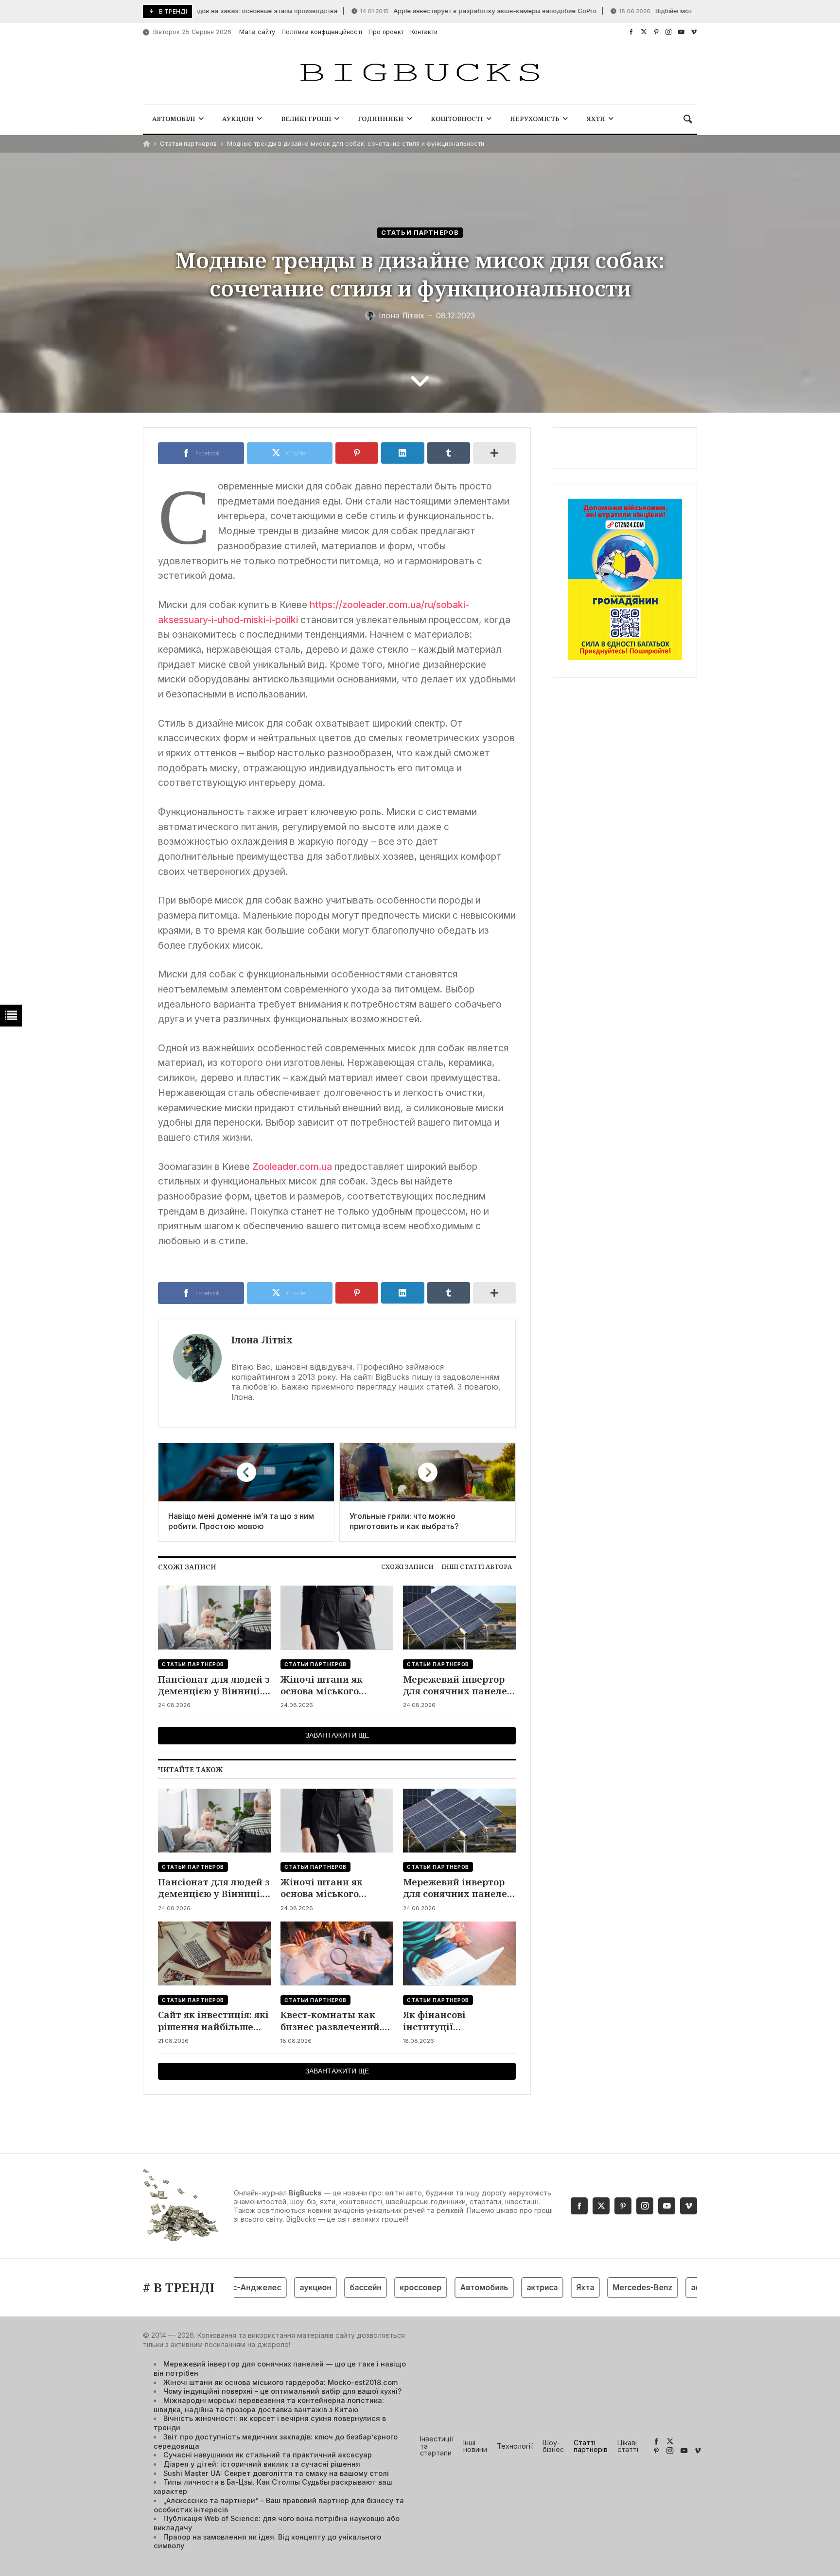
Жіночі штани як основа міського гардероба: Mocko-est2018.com (325, 1685)
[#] (631, 32)
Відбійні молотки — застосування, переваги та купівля (679, 11)
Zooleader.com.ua (292, 1166)
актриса (507, 2287)
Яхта (550, 2287)
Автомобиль (448, 2287)
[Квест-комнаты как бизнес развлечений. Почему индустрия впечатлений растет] (337, 1954)
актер (667, 2287)
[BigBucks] (420, 73)
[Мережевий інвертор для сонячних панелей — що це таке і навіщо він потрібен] (459, 1618)
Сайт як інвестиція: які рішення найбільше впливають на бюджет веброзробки (213, 2021)
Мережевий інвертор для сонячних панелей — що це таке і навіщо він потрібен (458, 1685)
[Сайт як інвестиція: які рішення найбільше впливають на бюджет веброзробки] (214, 1954)
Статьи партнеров (188, 144)
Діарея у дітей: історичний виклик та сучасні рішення (262, 2464)
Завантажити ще (337, 1735)
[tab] (407, 1567)
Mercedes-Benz (607, 2287)
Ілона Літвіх (262, 1340)
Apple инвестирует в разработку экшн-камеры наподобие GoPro (435, 11)
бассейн (330, 2287)
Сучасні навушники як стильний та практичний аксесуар (268, 2455)
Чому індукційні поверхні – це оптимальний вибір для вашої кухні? (282, 2391)
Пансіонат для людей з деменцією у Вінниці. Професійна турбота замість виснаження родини (214, 1685)
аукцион (280, 2287)
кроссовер (385, 2287)
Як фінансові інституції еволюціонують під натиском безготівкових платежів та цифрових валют (458, 2021)
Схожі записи (407, 1566)
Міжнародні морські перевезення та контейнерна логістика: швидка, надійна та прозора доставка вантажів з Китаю (269, 2405)
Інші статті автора (477, 1566)
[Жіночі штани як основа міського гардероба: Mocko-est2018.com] (337, 1618)
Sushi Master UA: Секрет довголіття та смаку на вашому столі (276, 2473)
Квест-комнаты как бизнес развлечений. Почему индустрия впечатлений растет (331, 2021)
